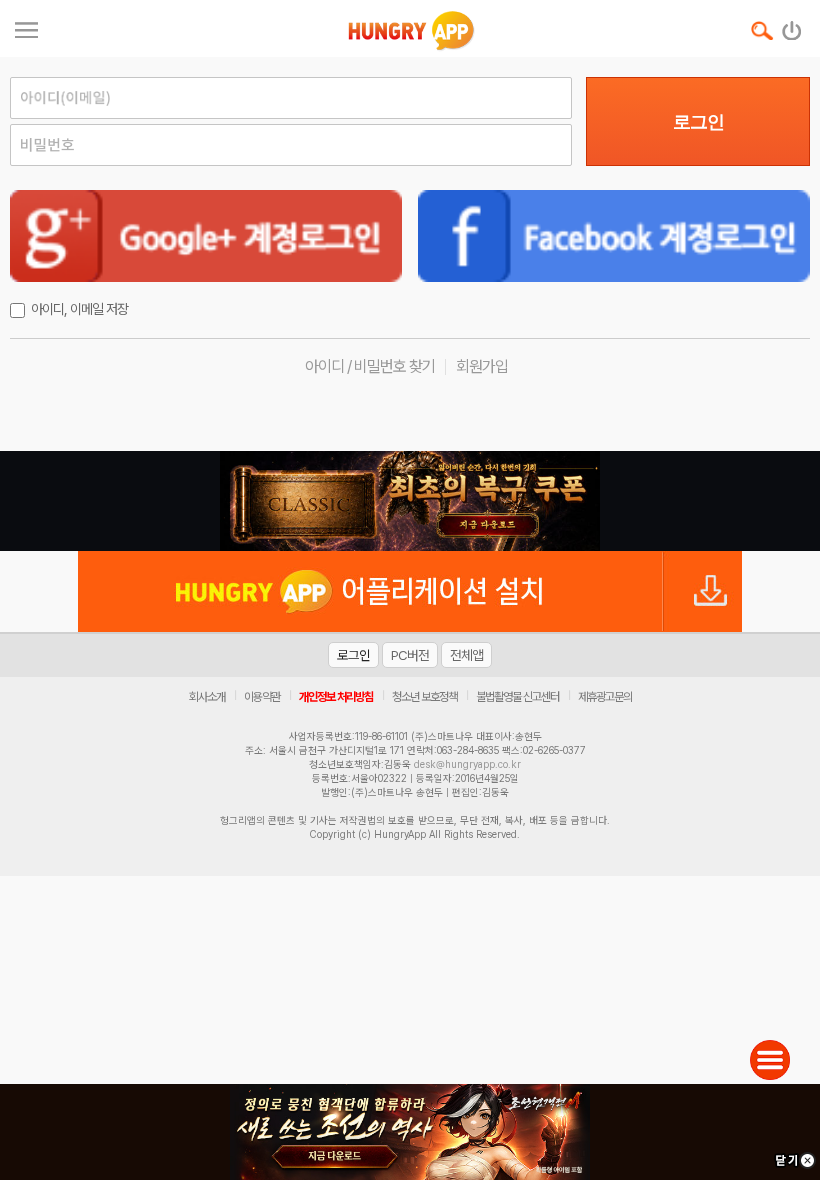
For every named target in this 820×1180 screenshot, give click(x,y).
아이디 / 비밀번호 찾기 (370, 366)
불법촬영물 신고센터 (517, 697)
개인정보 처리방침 (336, 697)
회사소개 (207, 697)
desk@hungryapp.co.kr (467, 764)
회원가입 (482, 366)
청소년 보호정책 (424, 697)
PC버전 (410, 655)
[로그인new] (792, 26)
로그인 (698, 122)
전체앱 (466, 655)
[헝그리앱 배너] (410, 501)
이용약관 (262, 697)
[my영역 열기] (26, 27)
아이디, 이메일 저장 (79, 309)
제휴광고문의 (605, 697)
